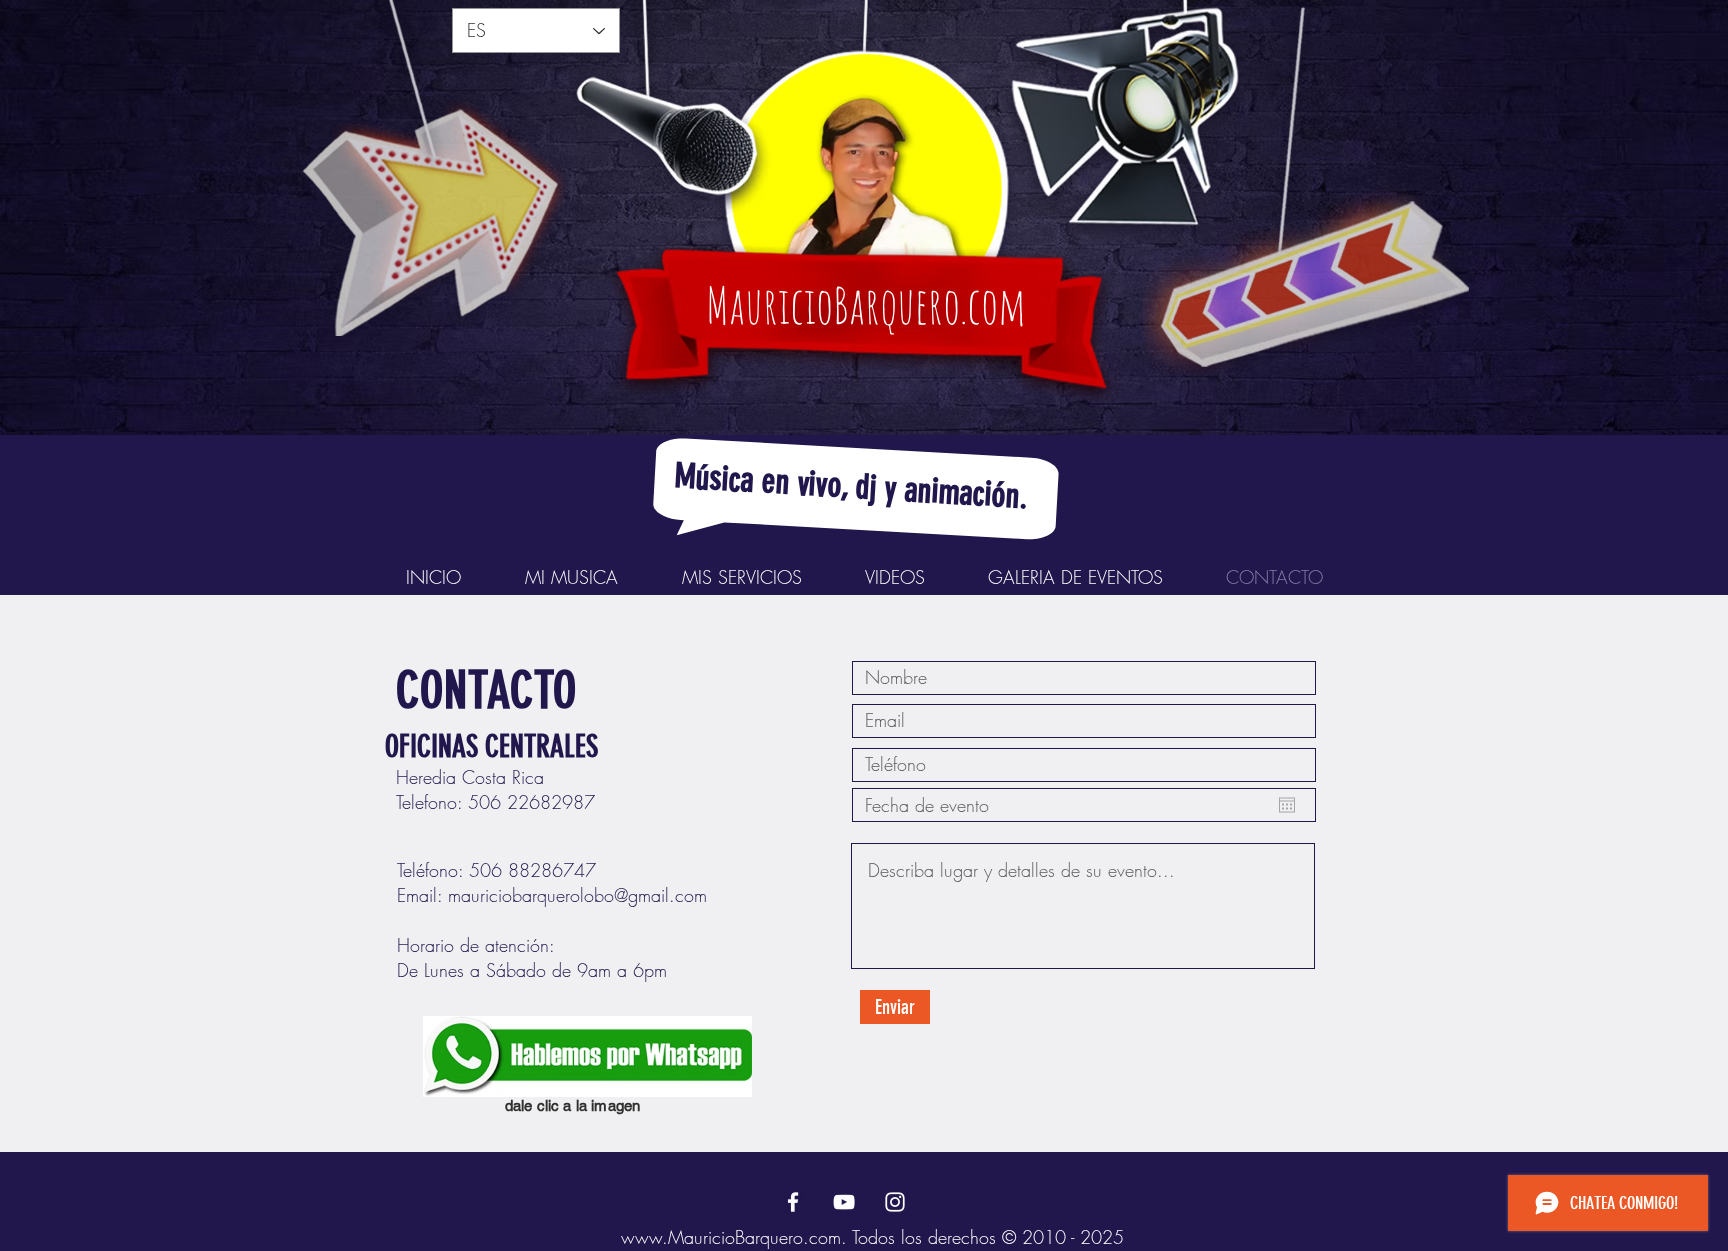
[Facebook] (793, 1202)
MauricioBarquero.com (866, 304)
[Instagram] (895, 1202)
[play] (1422, 16)
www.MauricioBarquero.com (731, 1237)
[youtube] (844, 1202)
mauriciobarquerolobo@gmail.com (577, 895)
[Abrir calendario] (1287, 805)
